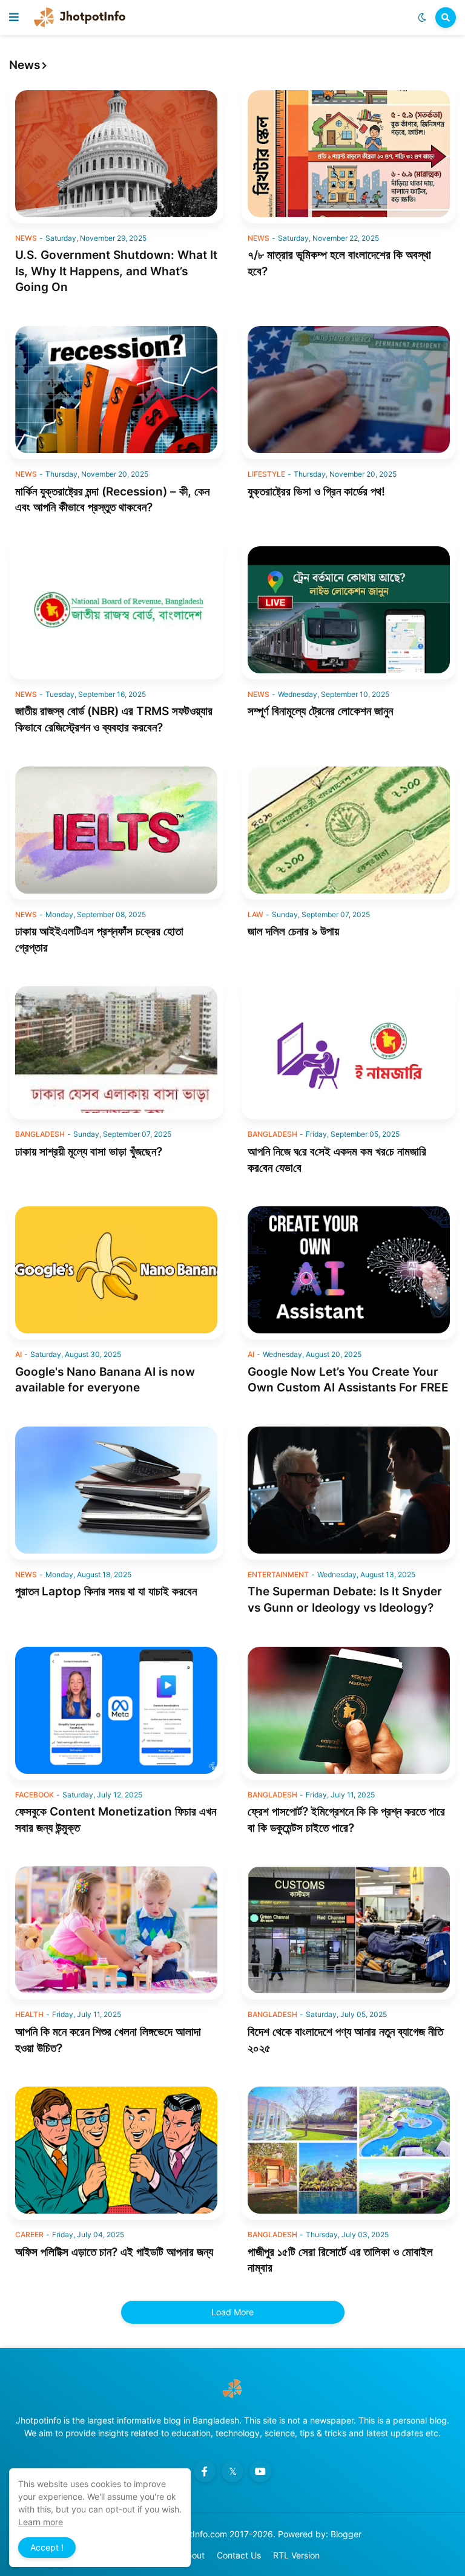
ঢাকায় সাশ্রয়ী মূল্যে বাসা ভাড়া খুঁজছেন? (89, 1152)
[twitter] (232, 2471)
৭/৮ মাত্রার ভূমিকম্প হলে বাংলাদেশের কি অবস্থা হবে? (339, 263)
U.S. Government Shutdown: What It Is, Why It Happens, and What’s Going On (116, 271)
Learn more (41, 2522)
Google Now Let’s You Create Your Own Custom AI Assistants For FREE (348, 1380)
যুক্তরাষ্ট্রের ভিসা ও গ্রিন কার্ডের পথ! (316, 492)
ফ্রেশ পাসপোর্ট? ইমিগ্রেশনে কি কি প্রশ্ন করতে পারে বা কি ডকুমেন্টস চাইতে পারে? (346, 1820)
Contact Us (239, 2555)
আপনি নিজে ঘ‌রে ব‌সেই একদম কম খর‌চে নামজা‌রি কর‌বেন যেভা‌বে (337, 1160)
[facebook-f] (205, 2471)
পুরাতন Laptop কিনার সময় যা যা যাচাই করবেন (106, 1591)
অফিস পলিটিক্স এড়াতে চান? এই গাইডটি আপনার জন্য (114, 2252)
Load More (232, 2312)
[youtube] (260, 2471)
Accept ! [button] (47, 2547)
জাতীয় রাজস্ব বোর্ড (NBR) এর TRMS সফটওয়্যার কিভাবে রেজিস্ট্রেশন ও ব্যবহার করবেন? (114, 719)
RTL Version (296, 2555)
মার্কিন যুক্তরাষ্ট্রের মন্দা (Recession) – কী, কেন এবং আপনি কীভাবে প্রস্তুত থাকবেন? (112, 500)
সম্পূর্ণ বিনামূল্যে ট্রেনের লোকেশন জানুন (320, 711)
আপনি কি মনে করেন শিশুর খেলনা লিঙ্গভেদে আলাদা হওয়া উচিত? (108, 2040)
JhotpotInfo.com (196, 2534)
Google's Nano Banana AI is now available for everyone (105, 1380)
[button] (14, 18)
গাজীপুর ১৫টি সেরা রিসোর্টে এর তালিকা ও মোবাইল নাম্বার (340, 2260)
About (193, 2555)
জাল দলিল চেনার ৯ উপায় (293, 931)
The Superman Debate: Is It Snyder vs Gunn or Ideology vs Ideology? (345, 1600)
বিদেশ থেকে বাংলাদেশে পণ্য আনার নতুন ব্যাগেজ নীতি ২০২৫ (345, 2040)
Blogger (346, 2534)
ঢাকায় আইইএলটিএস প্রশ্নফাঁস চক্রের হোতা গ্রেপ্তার (99, 940)
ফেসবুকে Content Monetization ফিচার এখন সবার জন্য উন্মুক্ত (116, 1820)
